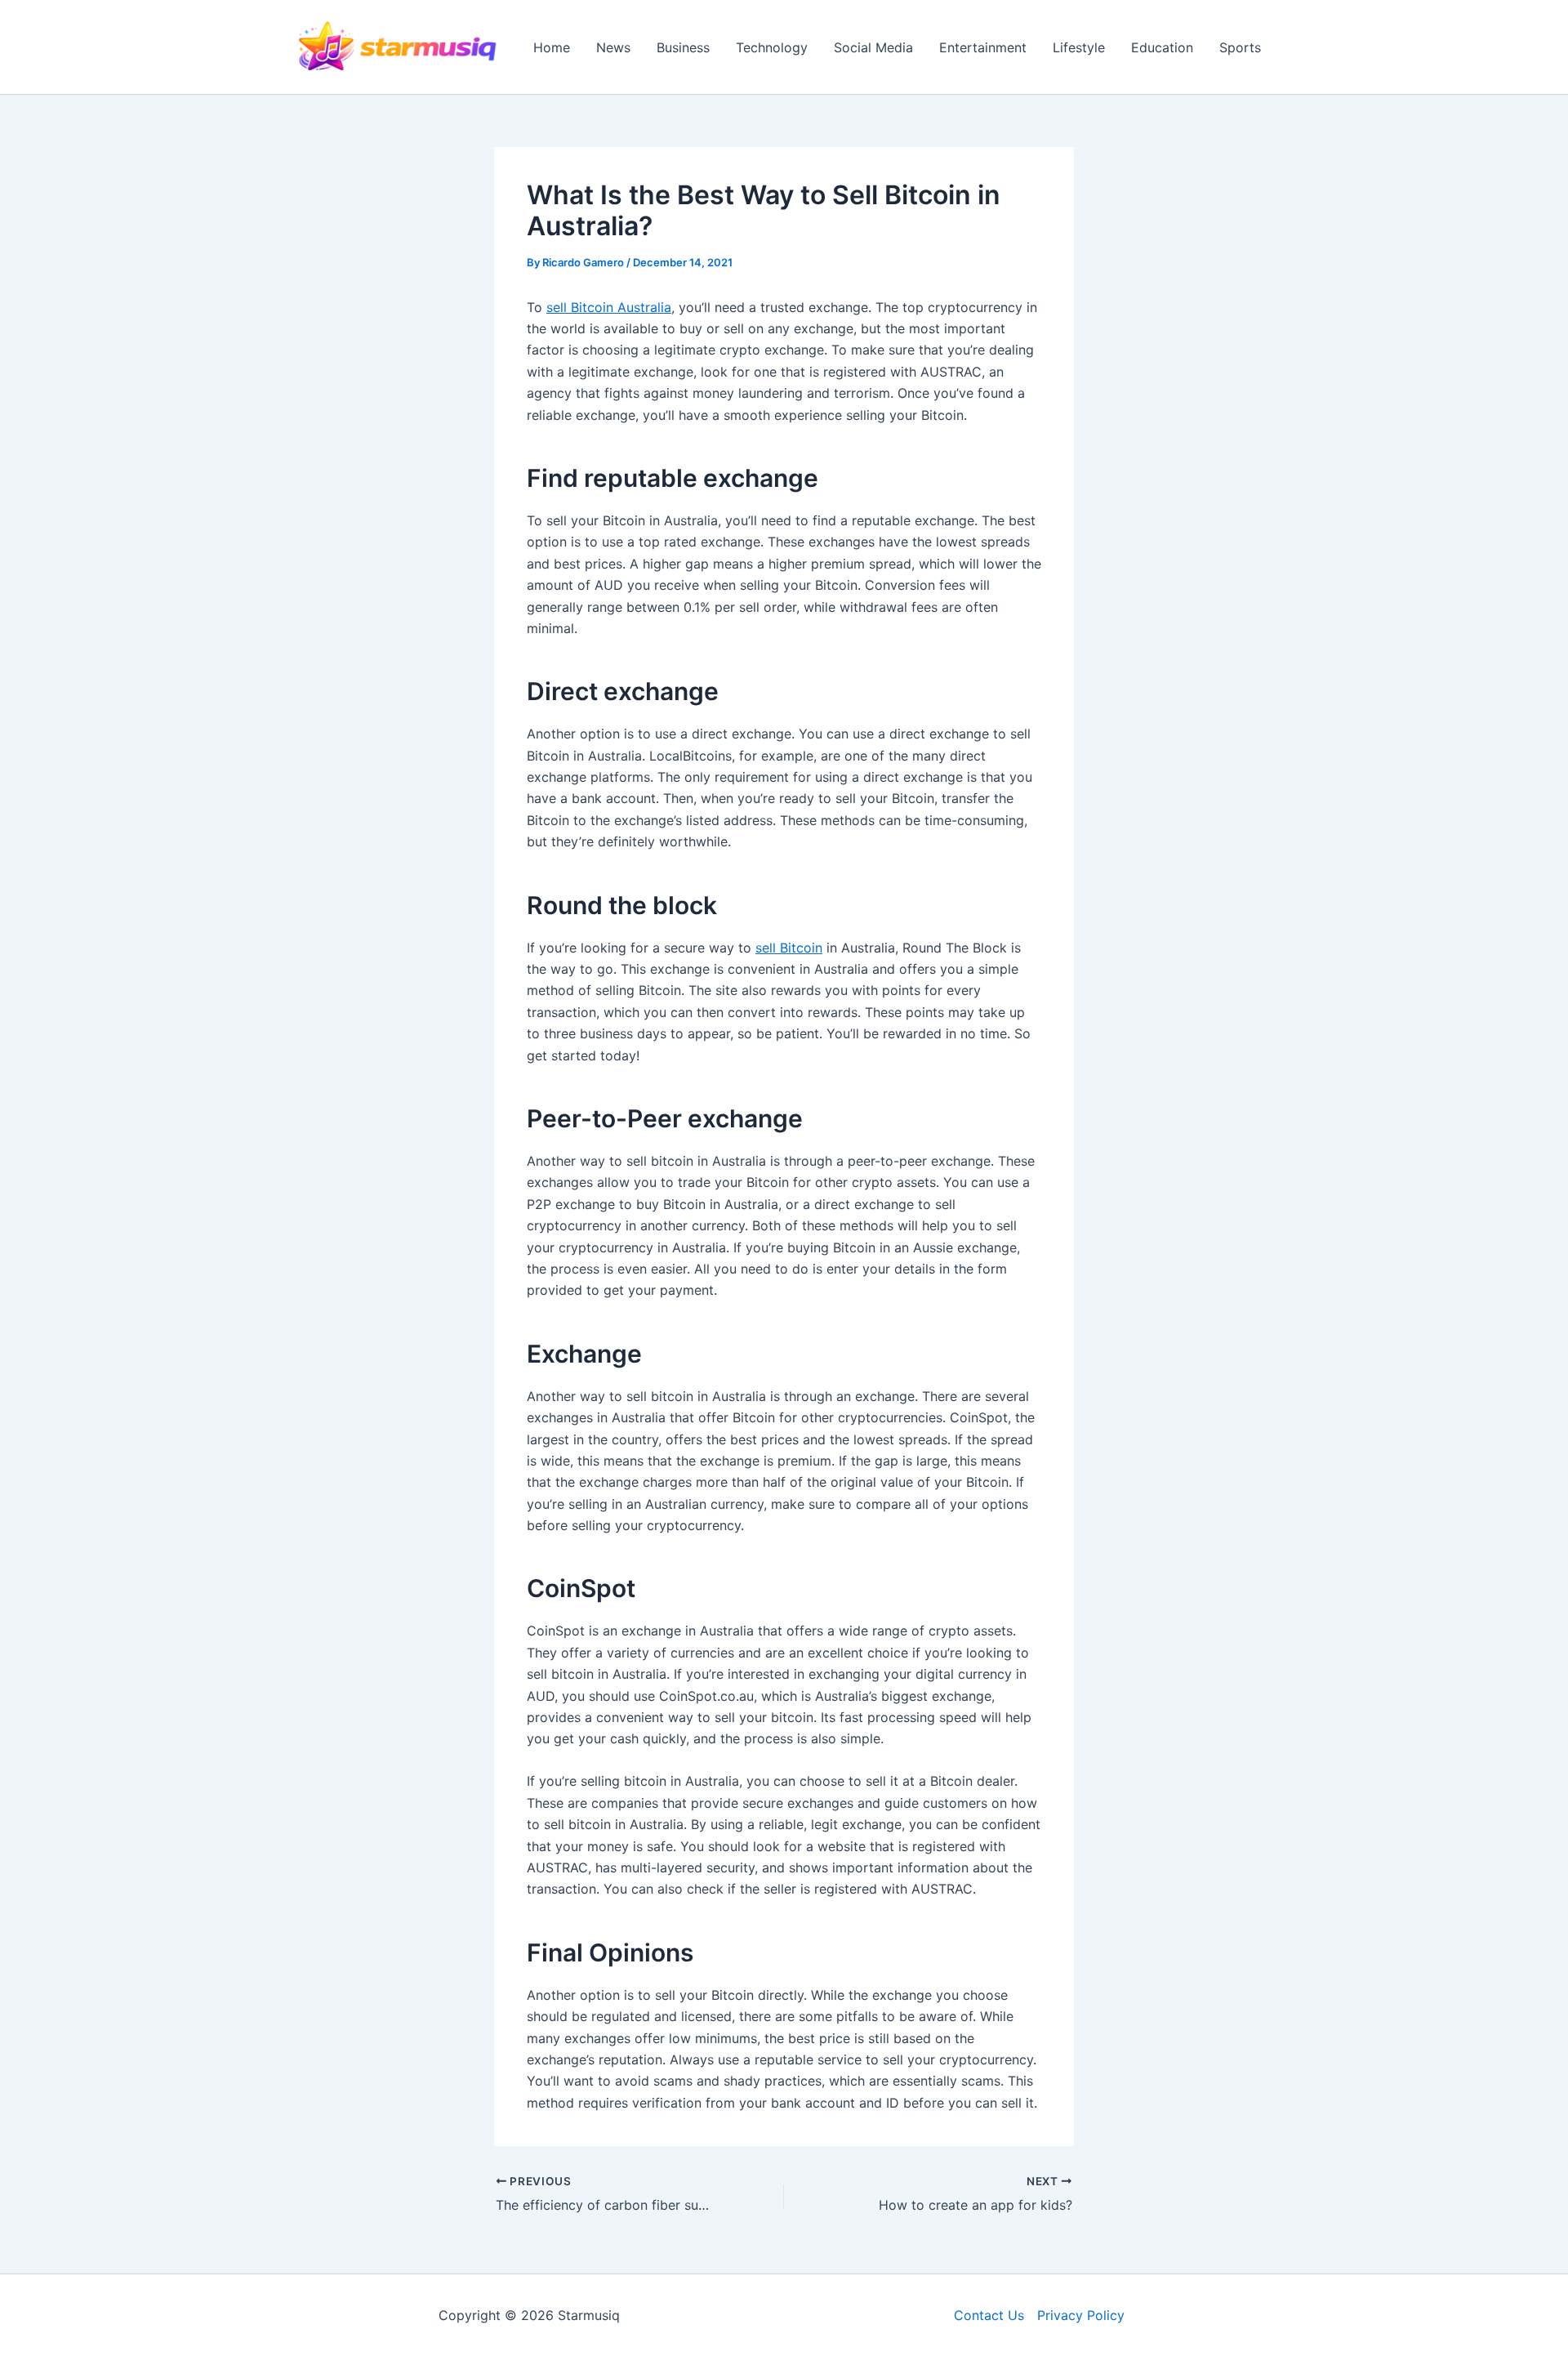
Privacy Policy (1081, 2315)
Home (552, 47)
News (613, 47)
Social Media (873, 47)
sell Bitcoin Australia (609, 307)
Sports (1240, 47)
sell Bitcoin (789, 948)
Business (683, 47)
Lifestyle (1079, 47)
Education (1162, 47)
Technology (772, 47)
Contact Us (989, 2315)
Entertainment (983, 47)
